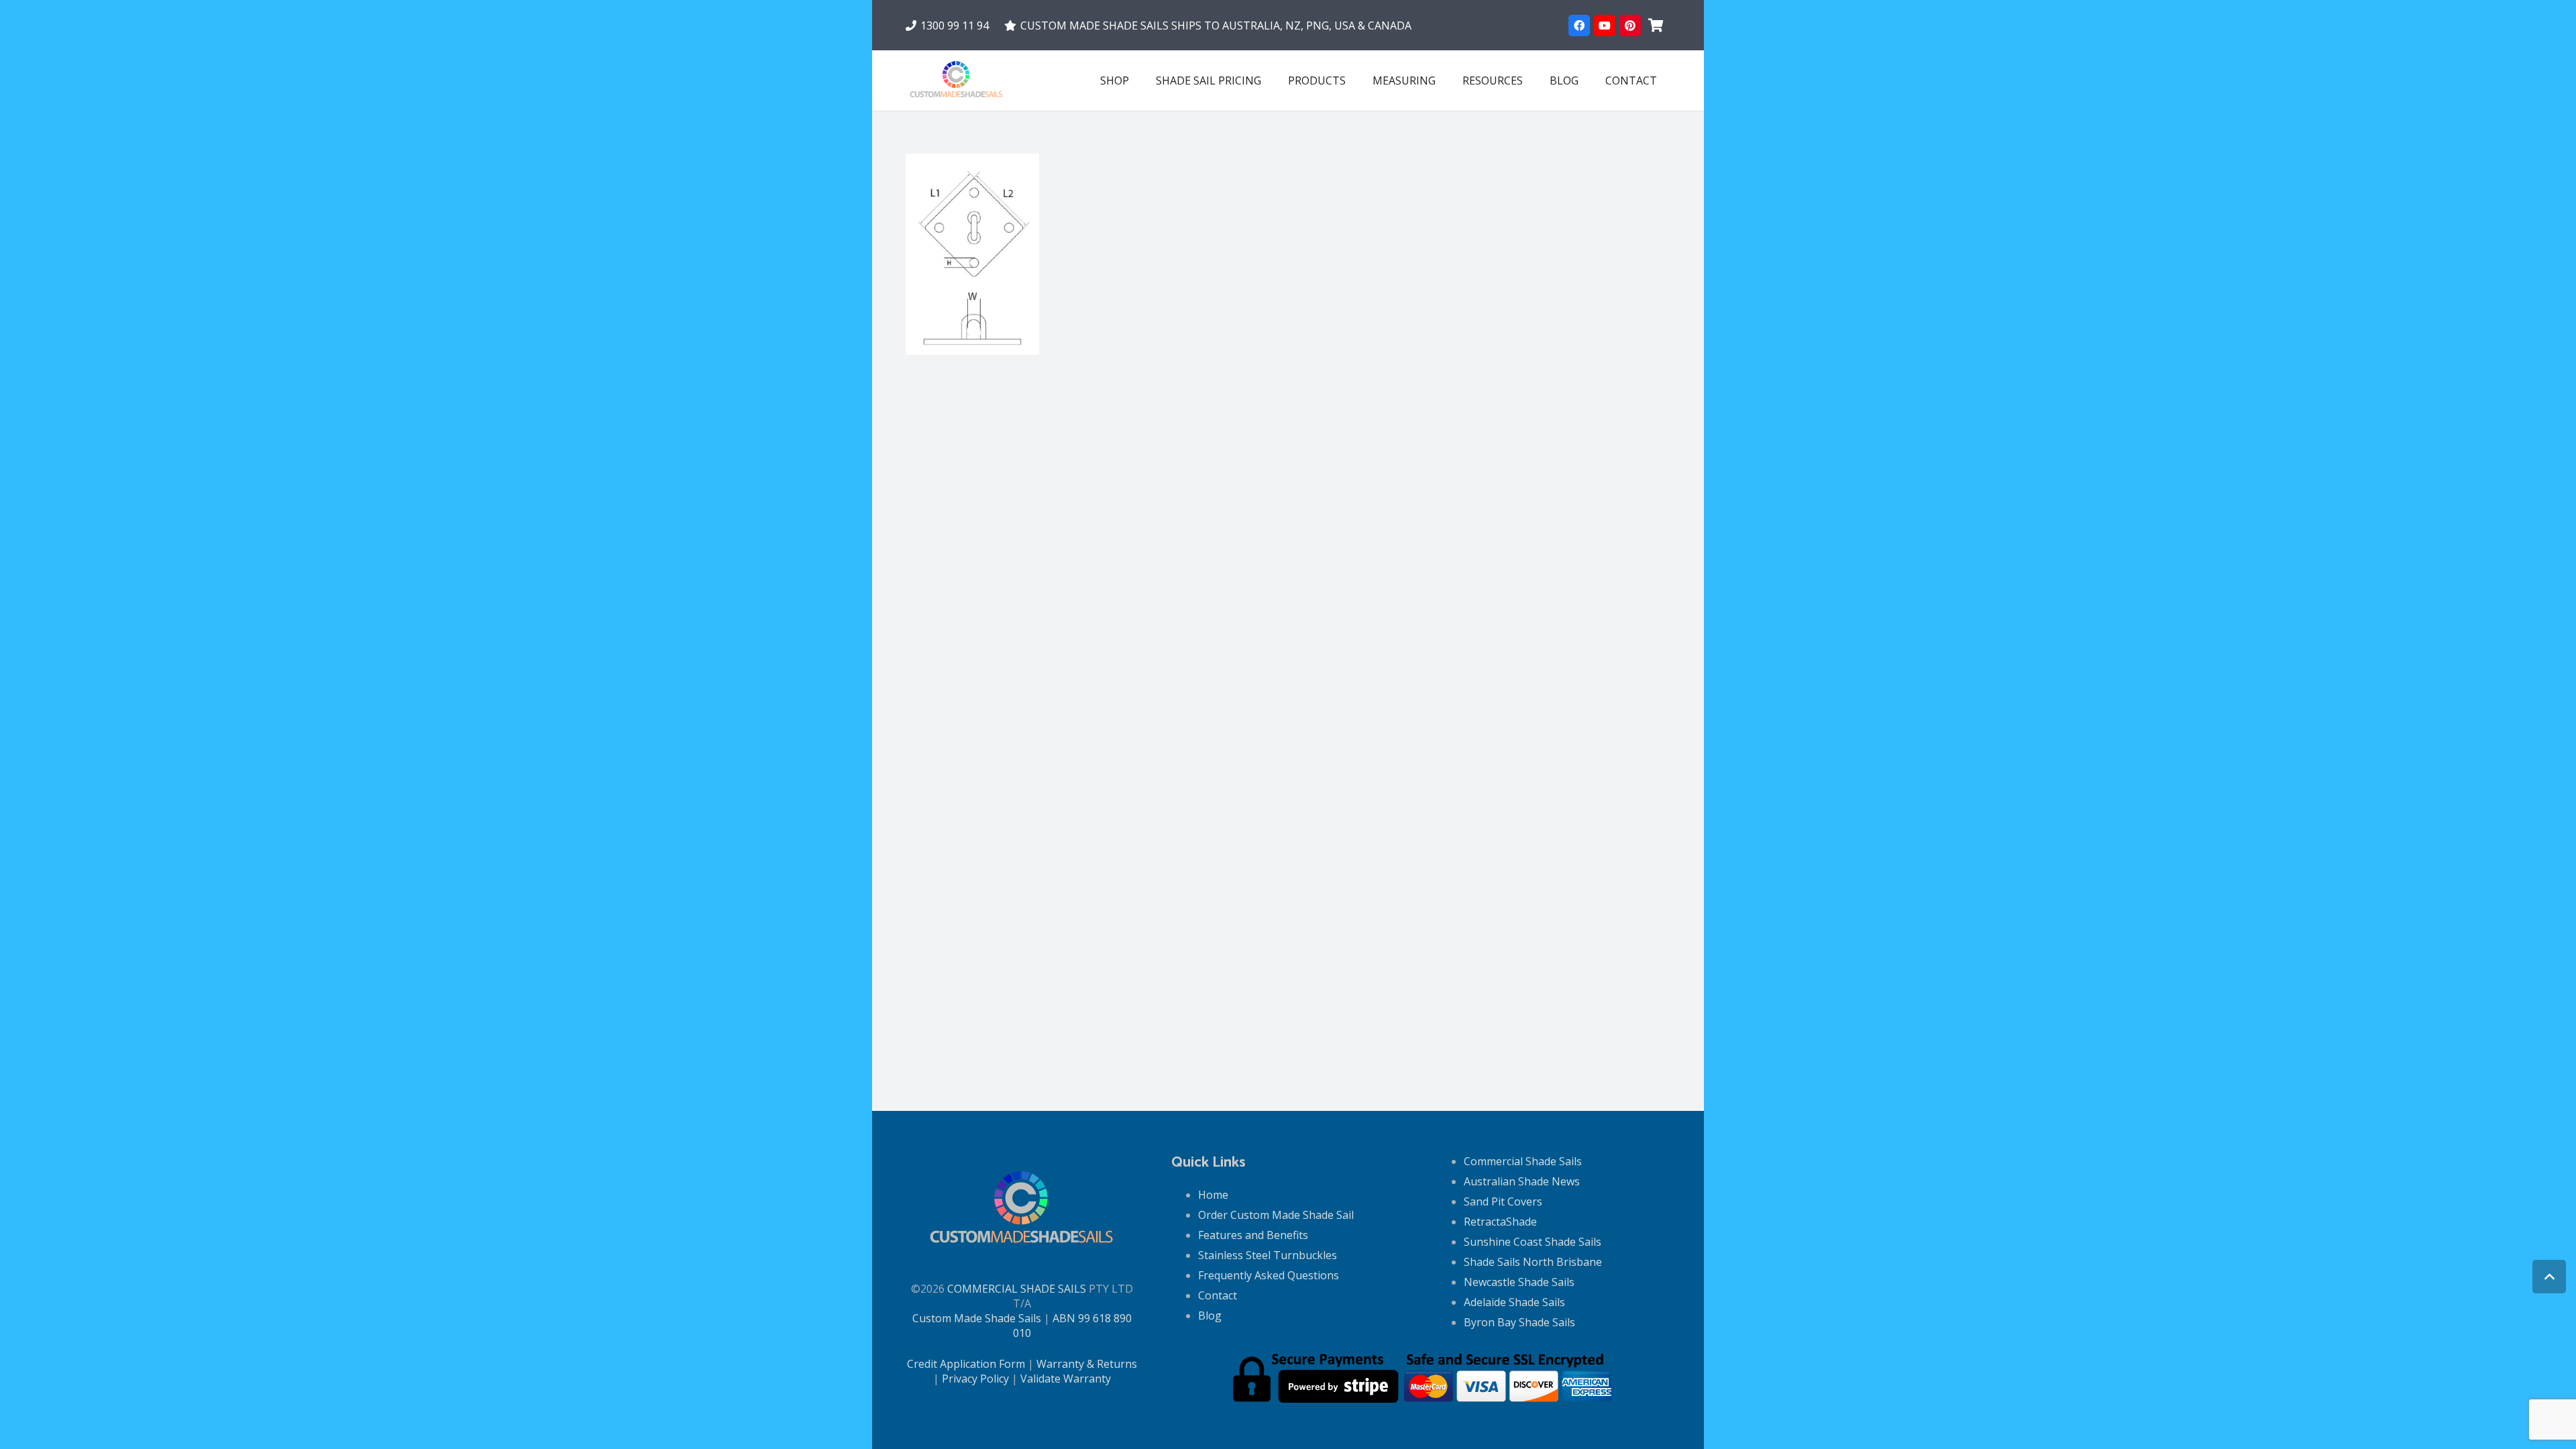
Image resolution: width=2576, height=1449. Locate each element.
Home (1213, 1195)
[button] (1355, 80)
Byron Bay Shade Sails (1519, 1322)
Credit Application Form (966, 1364)
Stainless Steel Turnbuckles (1268, 1255)
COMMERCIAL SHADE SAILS (1017, 1289)
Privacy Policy (975, 1379)
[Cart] (1656, 25)
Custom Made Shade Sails (977, 1318)
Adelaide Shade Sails (1514, 1302)
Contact (1218, 1295)
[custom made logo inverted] (957, 80)
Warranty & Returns (1087, 1364)
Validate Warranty (1066, 1379)
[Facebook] (1579, 25)
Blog (1210, 1316)
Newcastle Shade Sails (1519, 1282)
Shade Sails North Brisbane (1533, 1262)
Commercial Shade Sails (1523, 1161)
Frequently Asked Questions (1269, 1275)
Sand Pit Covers (1503, 1201)
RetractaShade (1500, 1222)
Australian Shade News (1522, 1181)
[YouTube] (1605, 25)
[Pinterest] (1630, 25)
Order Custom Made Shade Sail (1276, 1215)
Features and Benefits (1253, 1235)
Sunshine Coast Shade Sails (1533, 1242)
